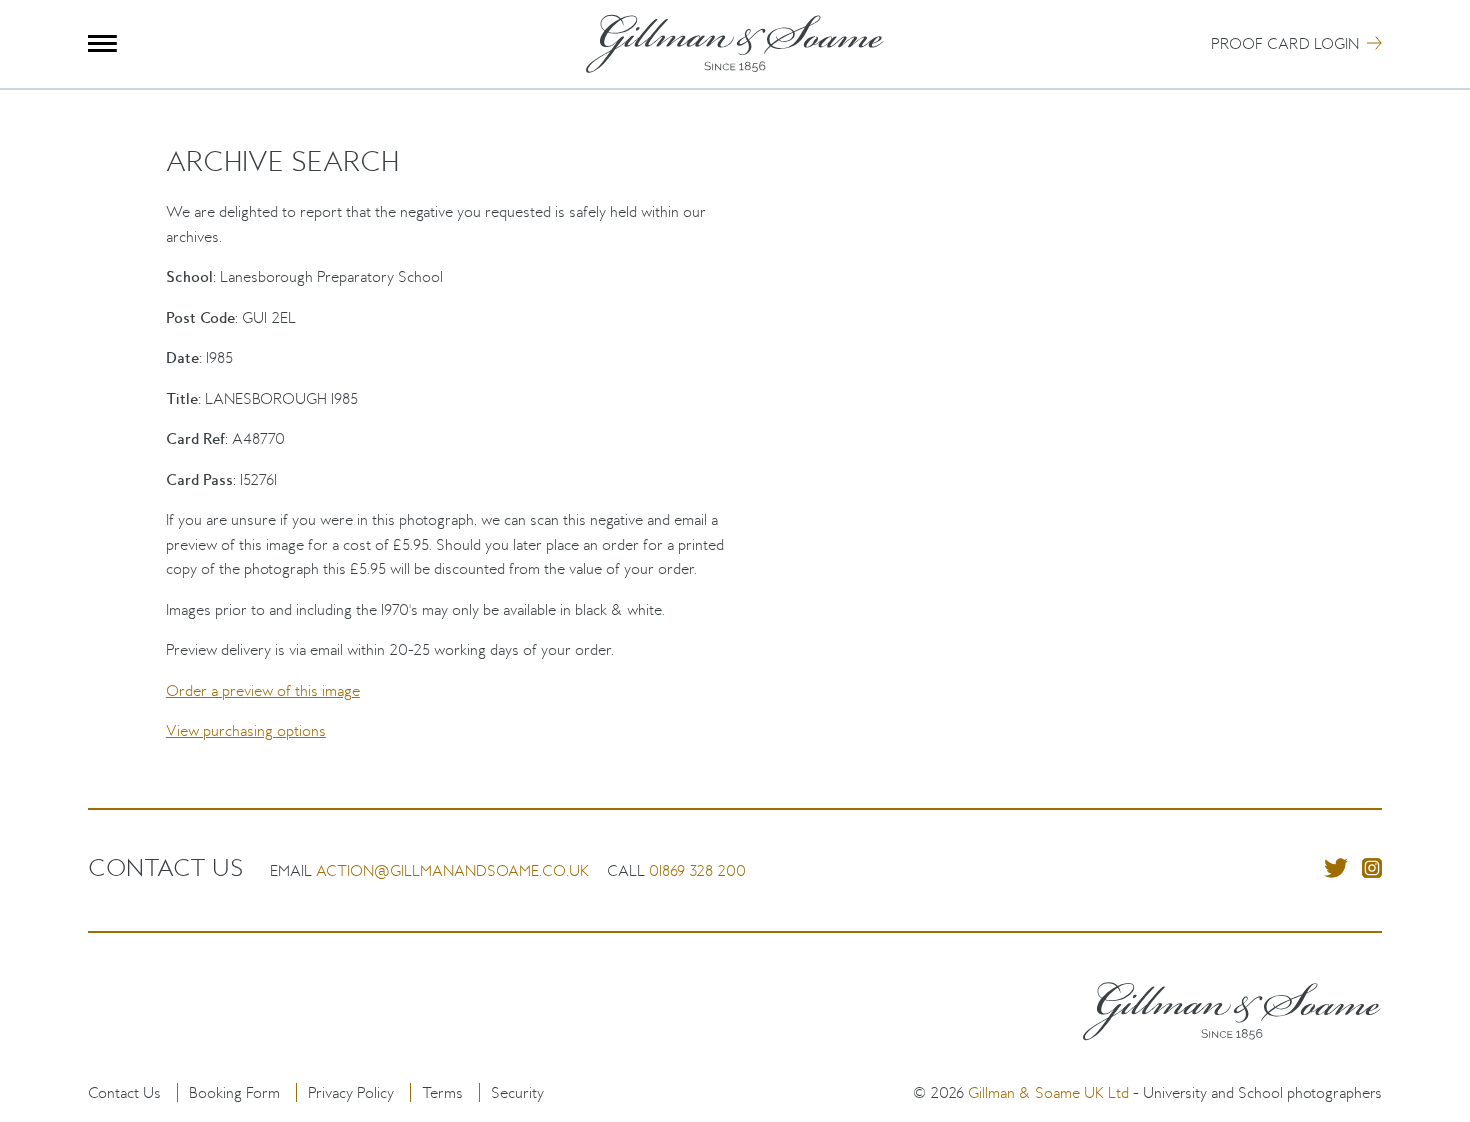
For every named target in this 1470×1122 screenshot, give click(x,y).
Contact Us (124, 1092)
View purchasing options (246, 730)
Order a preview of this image (263, 690)
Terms (442, 1092)
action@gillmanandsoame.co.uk (452, 870)
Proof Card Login (1285, 43)
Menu (102, 43)
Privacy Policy (351, 1092)
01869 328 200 (697, 870)
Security (517, 1092)
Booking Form (234, 1092)
